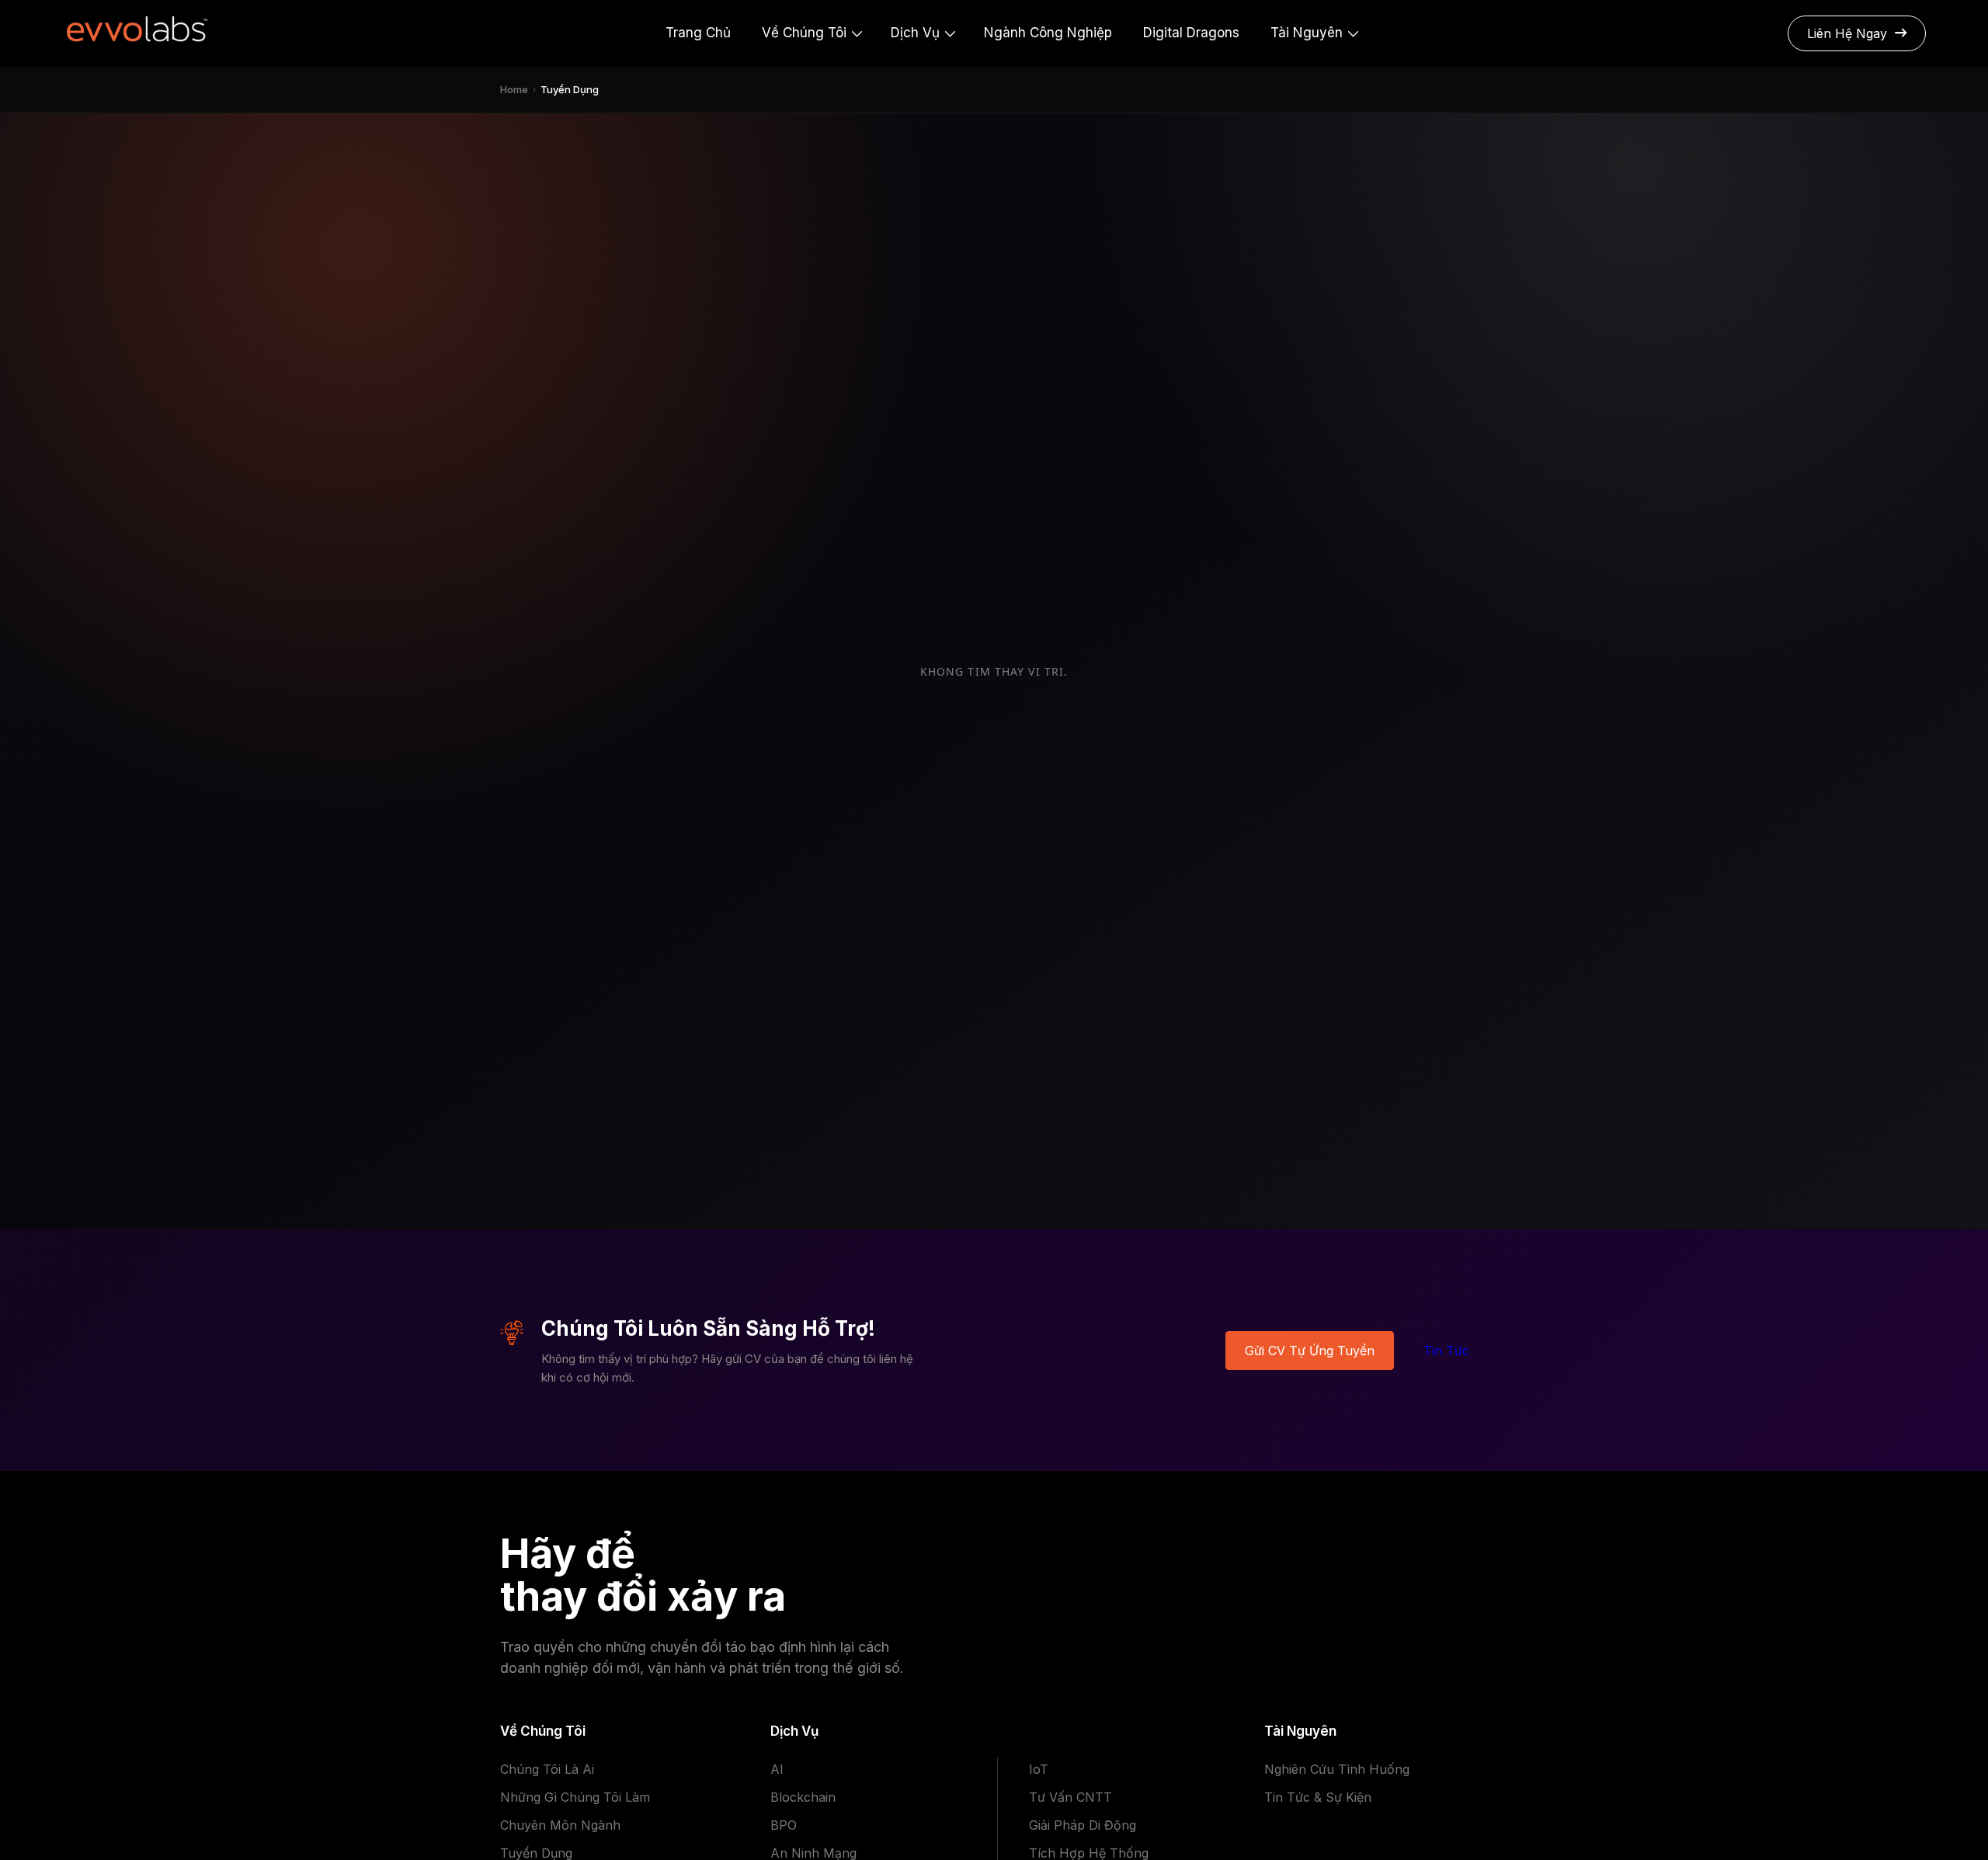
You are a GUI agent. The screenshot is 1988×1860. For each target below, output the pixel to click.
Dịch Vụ (915, 33)
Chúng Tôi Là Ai (547, 1769)
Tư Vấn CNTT (1070, 1797)
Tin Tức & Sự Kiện (1318, 1797)
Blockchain (803, 1797)
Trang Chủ (698, 33)
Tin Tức (1446, 1351)
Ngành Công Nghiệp (1048, 33)
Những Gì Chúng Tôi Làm (575, 1797)
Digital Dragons (1191, 33)
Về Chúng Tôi (804, 33)
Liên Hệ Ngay (1847, 33)
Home (514, 89)
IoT (1039, 1769)
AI (777, 1769)
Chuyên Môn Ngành (560, 1825)
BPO (784, 1825)
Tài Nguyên (1307, 33)
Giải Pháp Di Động (1083, 1825)
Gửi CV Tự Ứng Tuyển (1310, 1351)
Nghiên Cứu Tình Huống (1337, 1769)
